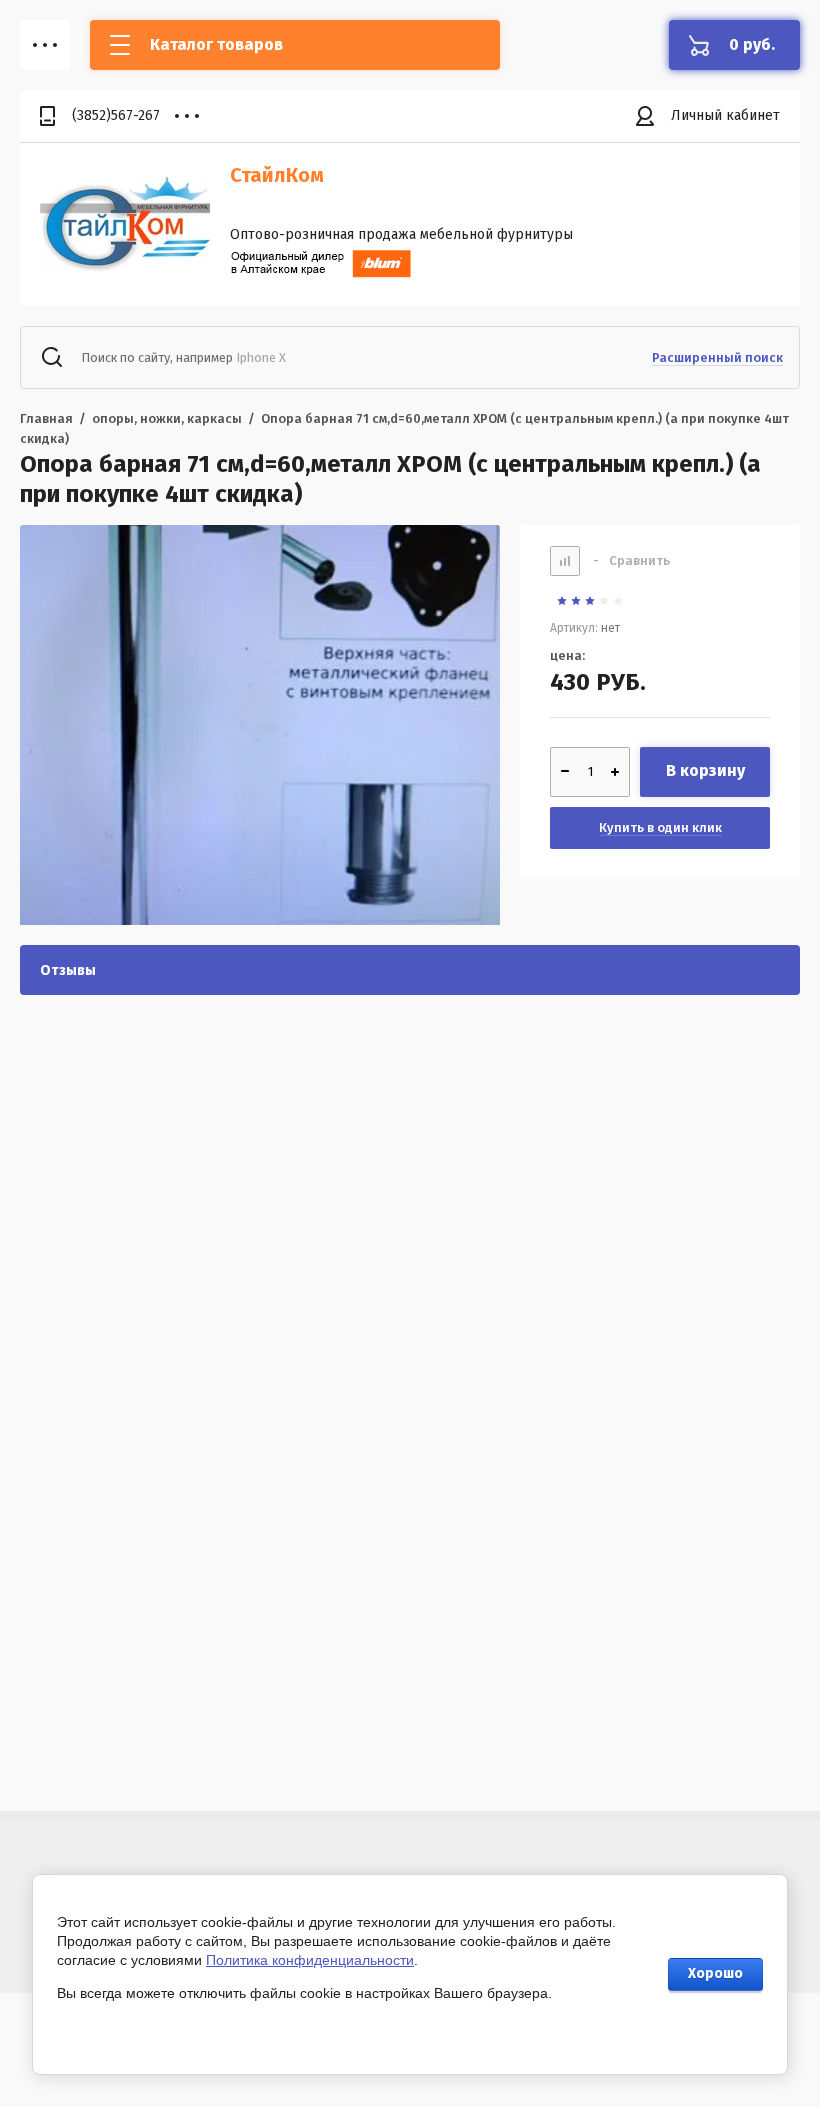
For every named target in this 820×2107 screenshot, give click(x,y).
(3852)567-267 (116, 115)
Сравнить (631, 560)
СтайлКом (277, 175)
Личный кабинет (725, 115)
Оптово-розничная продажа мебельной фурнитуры (401, 234)
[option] (260, 735)
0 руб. (752, 44)
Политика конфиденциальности (310, 1960)
